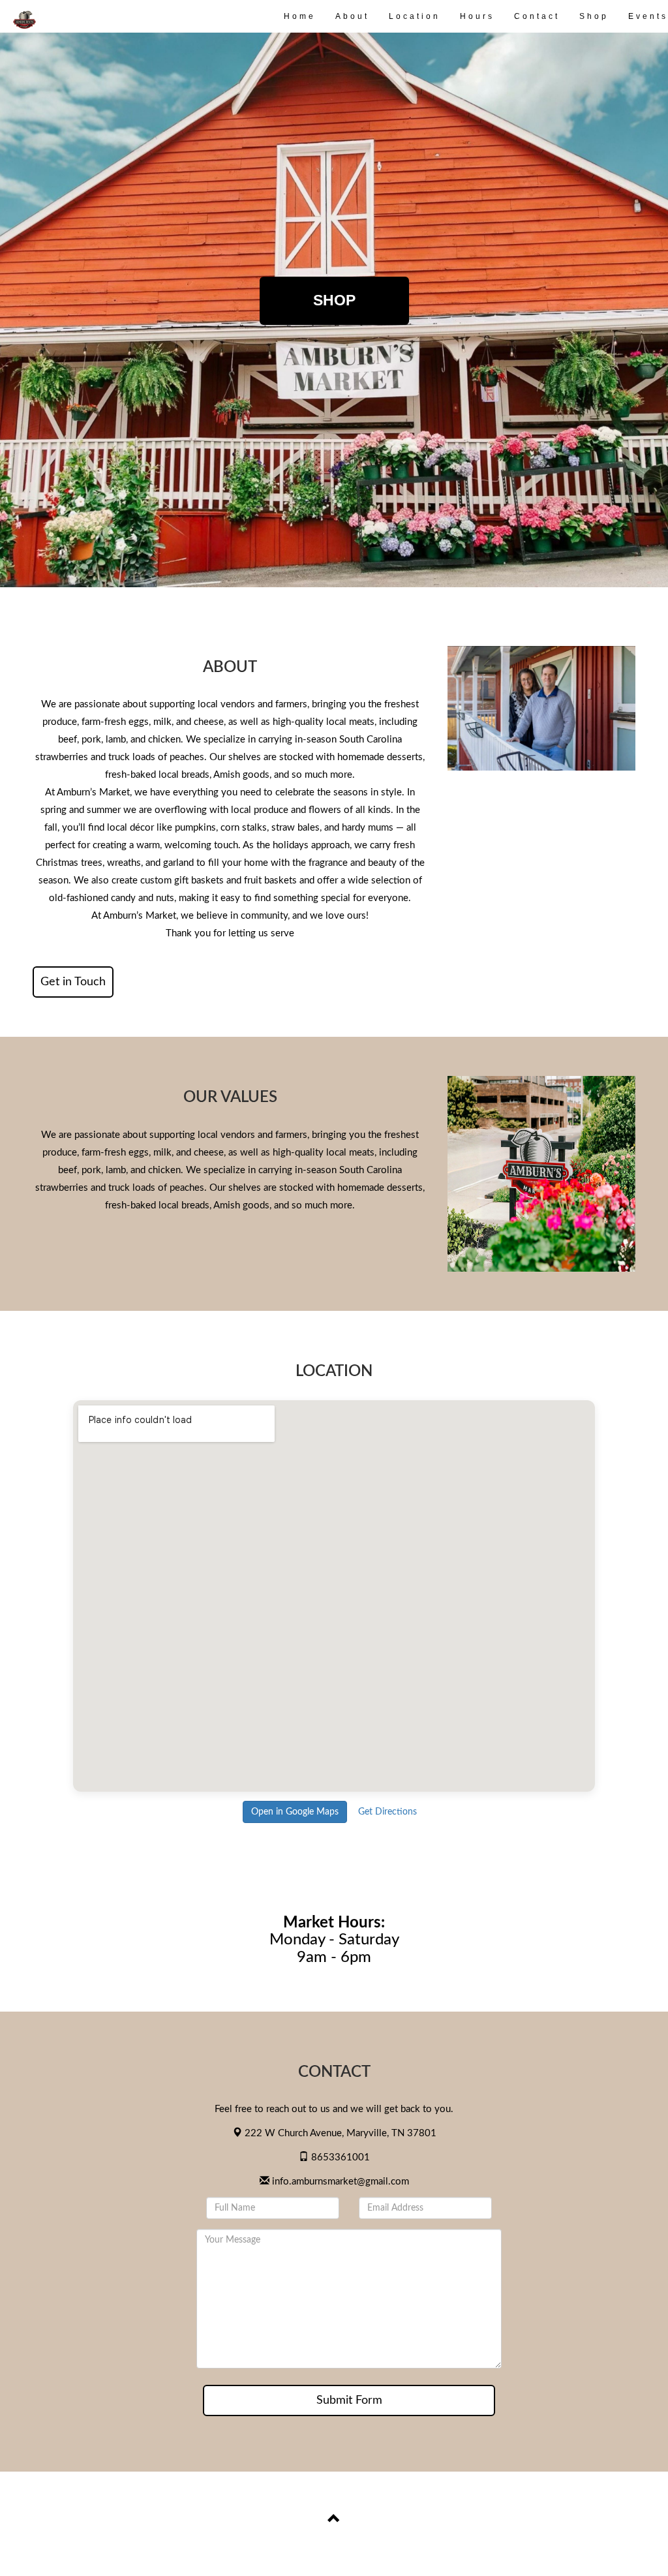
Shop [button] (334, 300)
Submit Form (349, 2400)
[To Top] (334, 2521)
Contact (537, 16)
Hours (477, 16)
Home (300, 16)
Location (415, 16)
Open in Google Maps (295, 1812)
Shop (594, 16)
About (352, 16)
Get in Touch (73, 982)
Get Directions (387, 1812)
